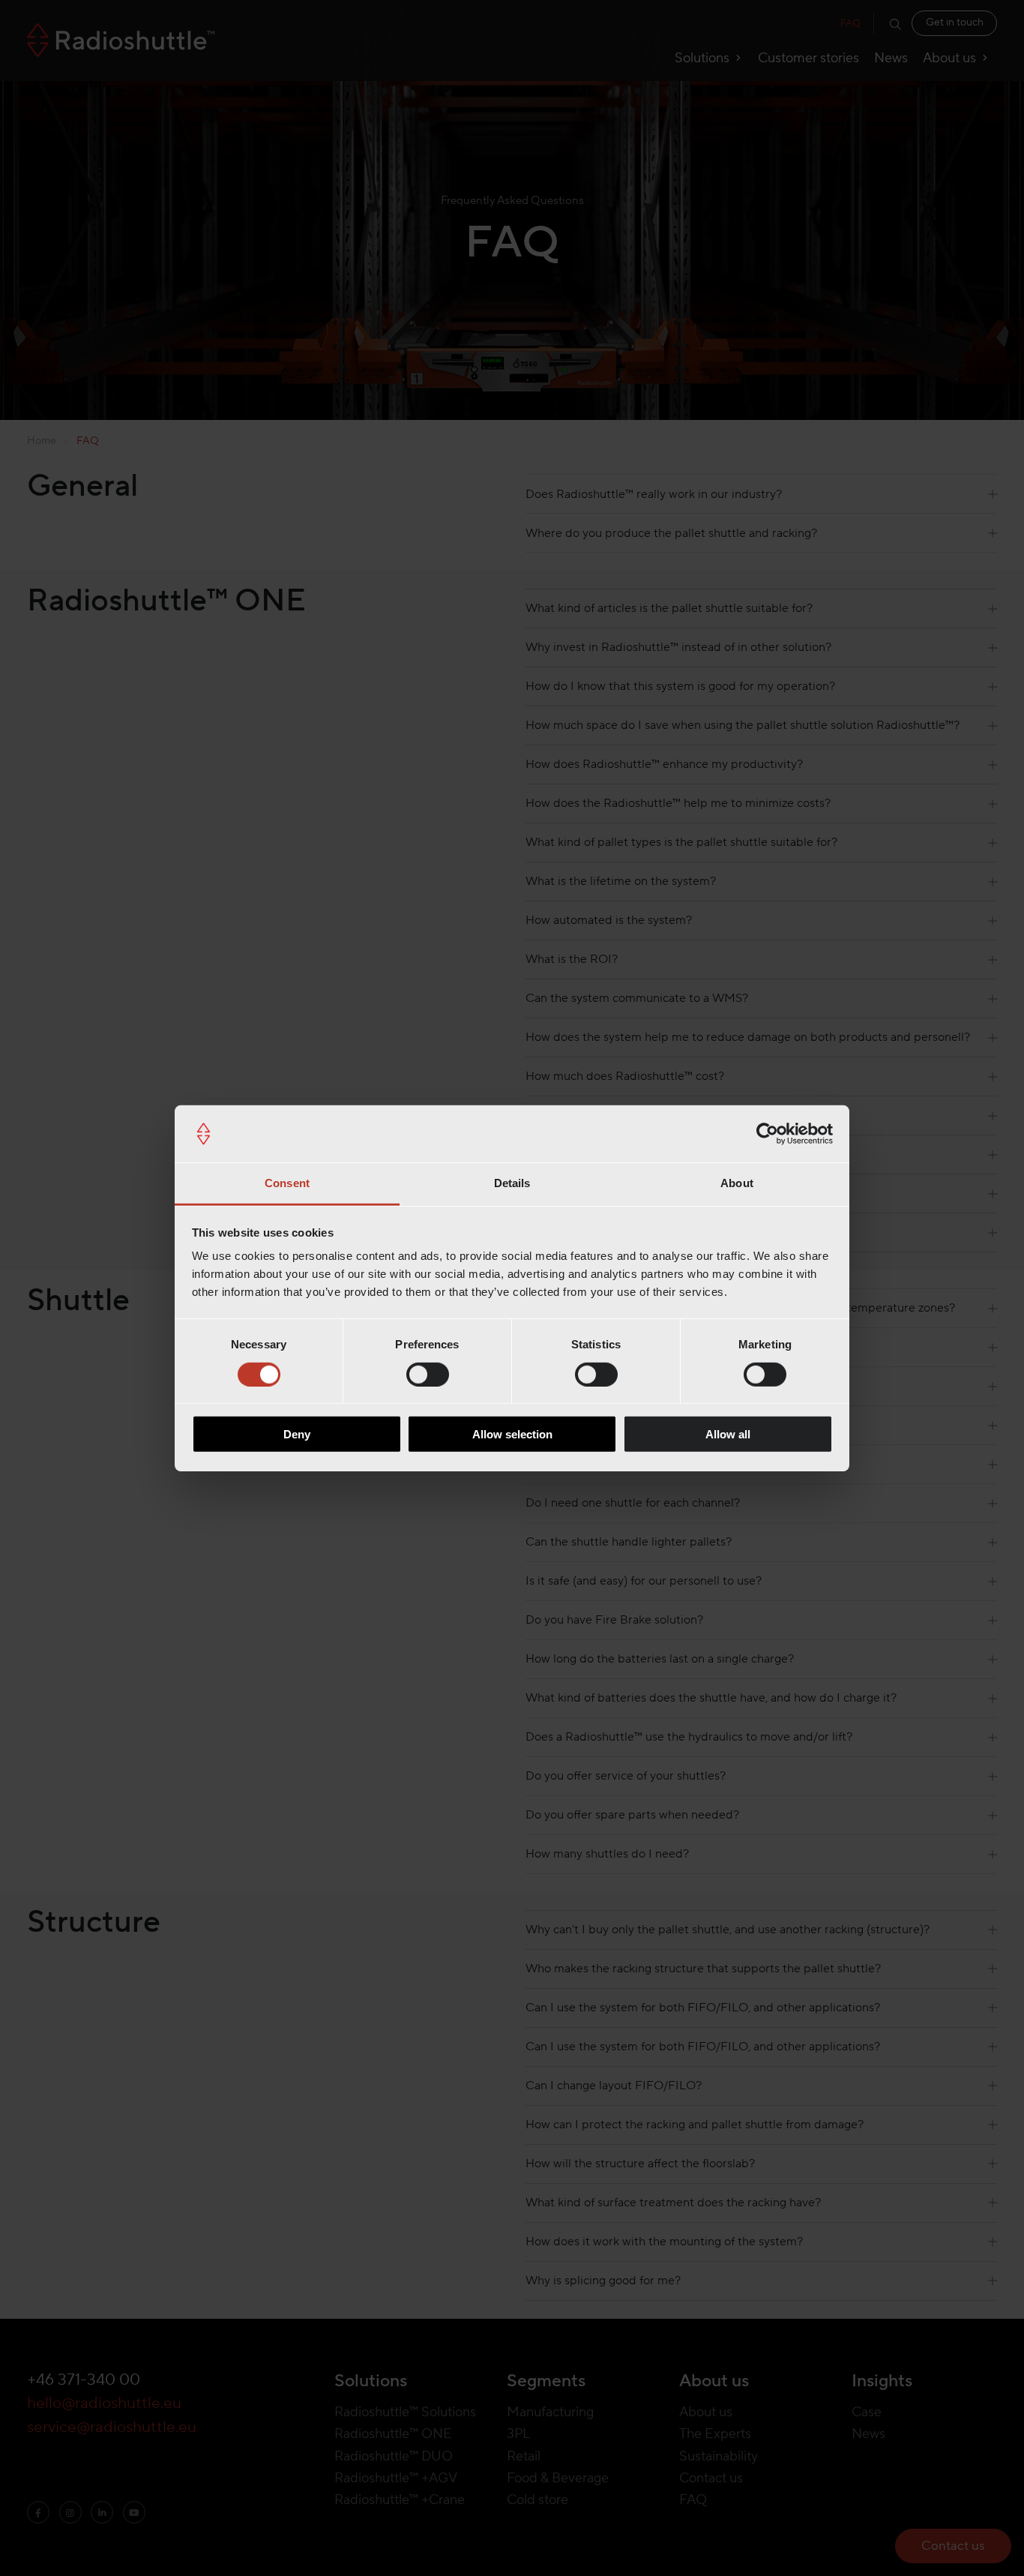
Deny (297, 1434)
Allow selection (512, 1434)
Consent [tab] (287, 1183)
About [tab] (737, 1183)
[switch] (428, 1374)
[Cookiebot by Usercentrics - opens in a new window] (767, 1134)
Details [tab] (512, 1183)
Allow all (728, 1434)
